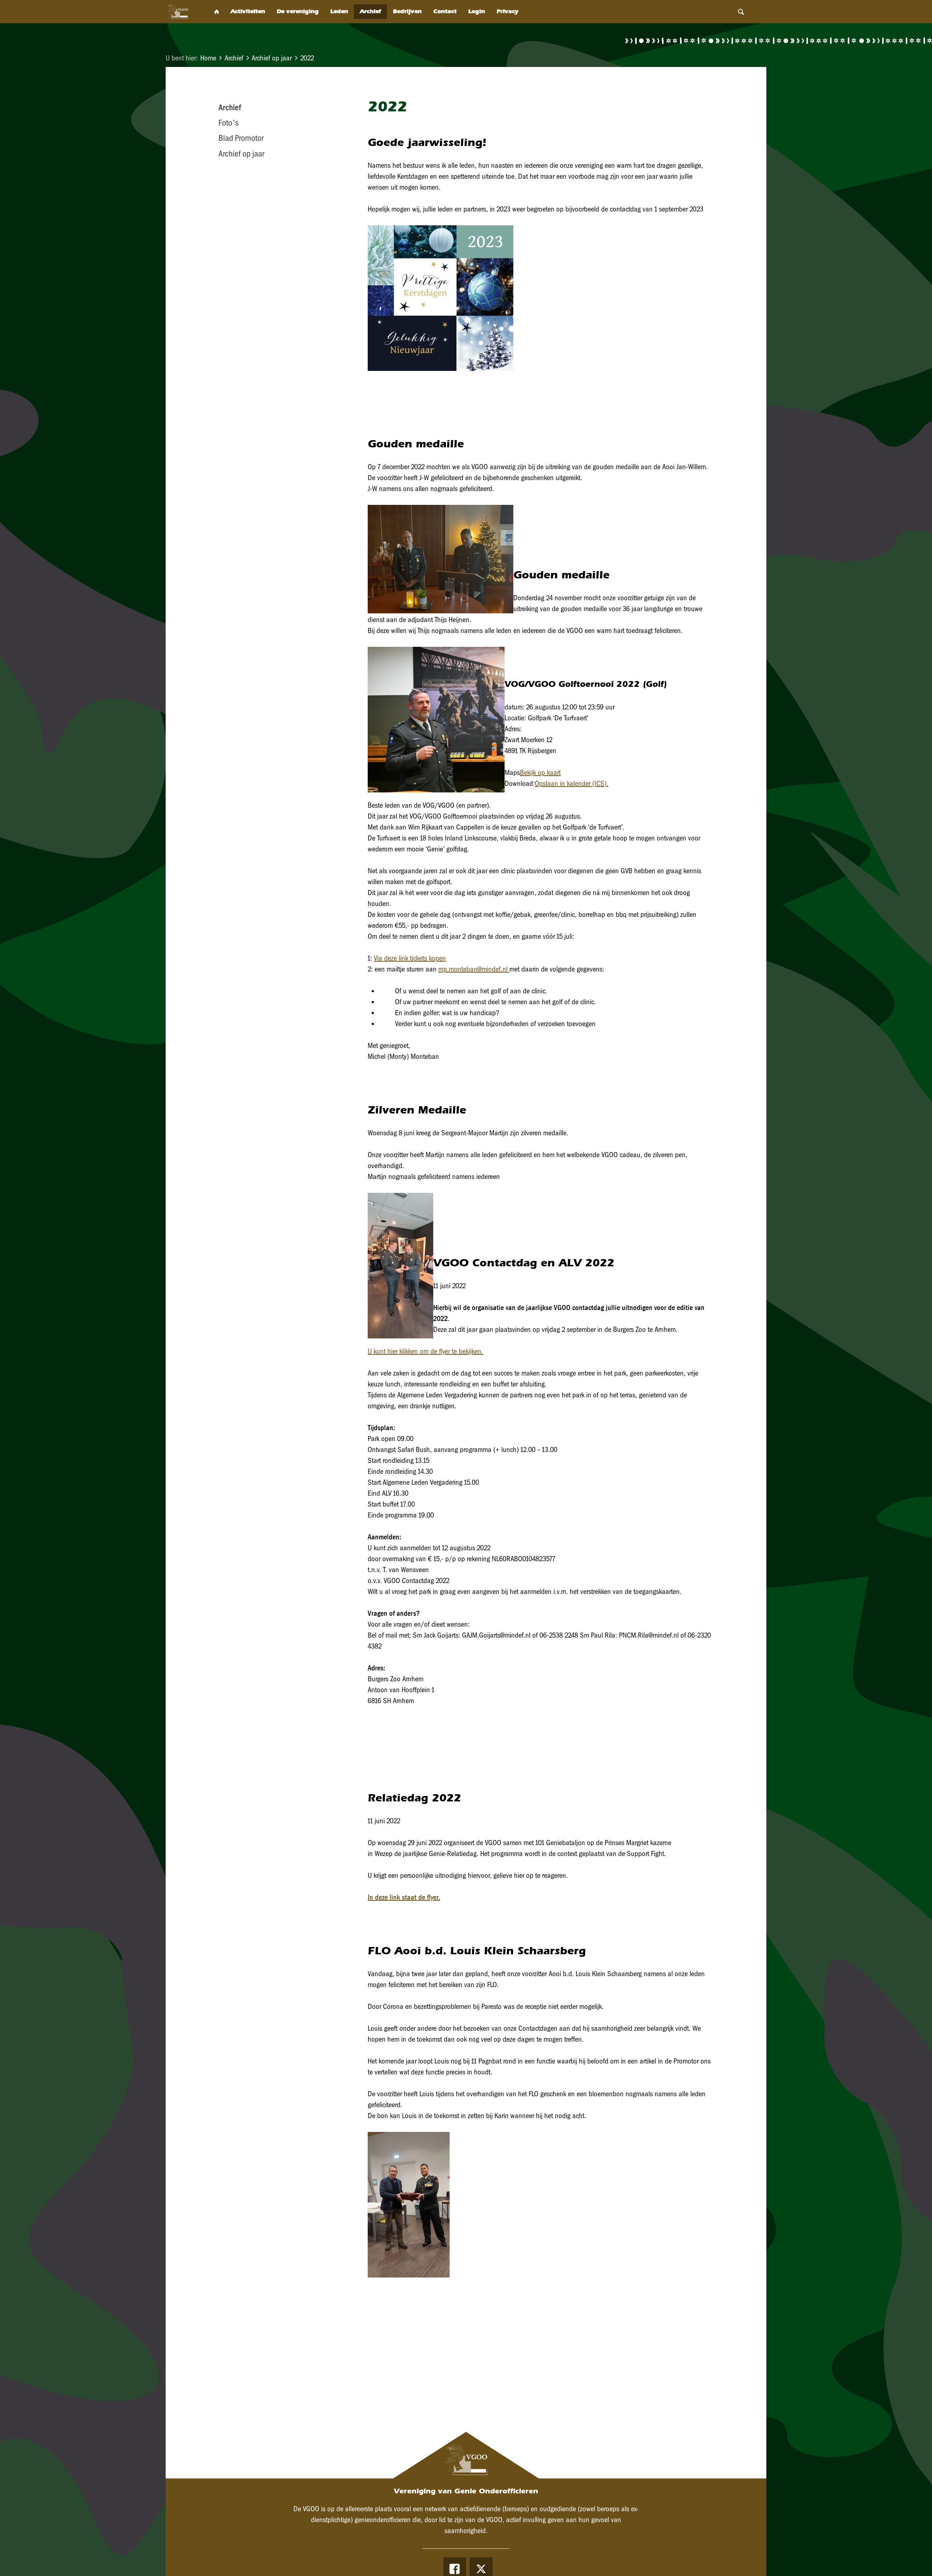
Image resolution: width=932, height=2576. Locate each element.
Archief (234, 58)
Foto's (228, 123)
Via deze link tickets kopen (410, 958)
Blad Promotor (241, 138)
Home (208, 58)
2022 (307, 58)
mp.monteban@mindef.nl (473, 969)
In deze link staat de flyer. (404, 1897)
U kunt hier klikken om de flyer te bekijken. (425, 1351)
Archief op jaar (272, 58)
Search (741, 12)
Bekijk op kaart (540, 772)
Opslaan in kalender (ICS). (572, 783)
